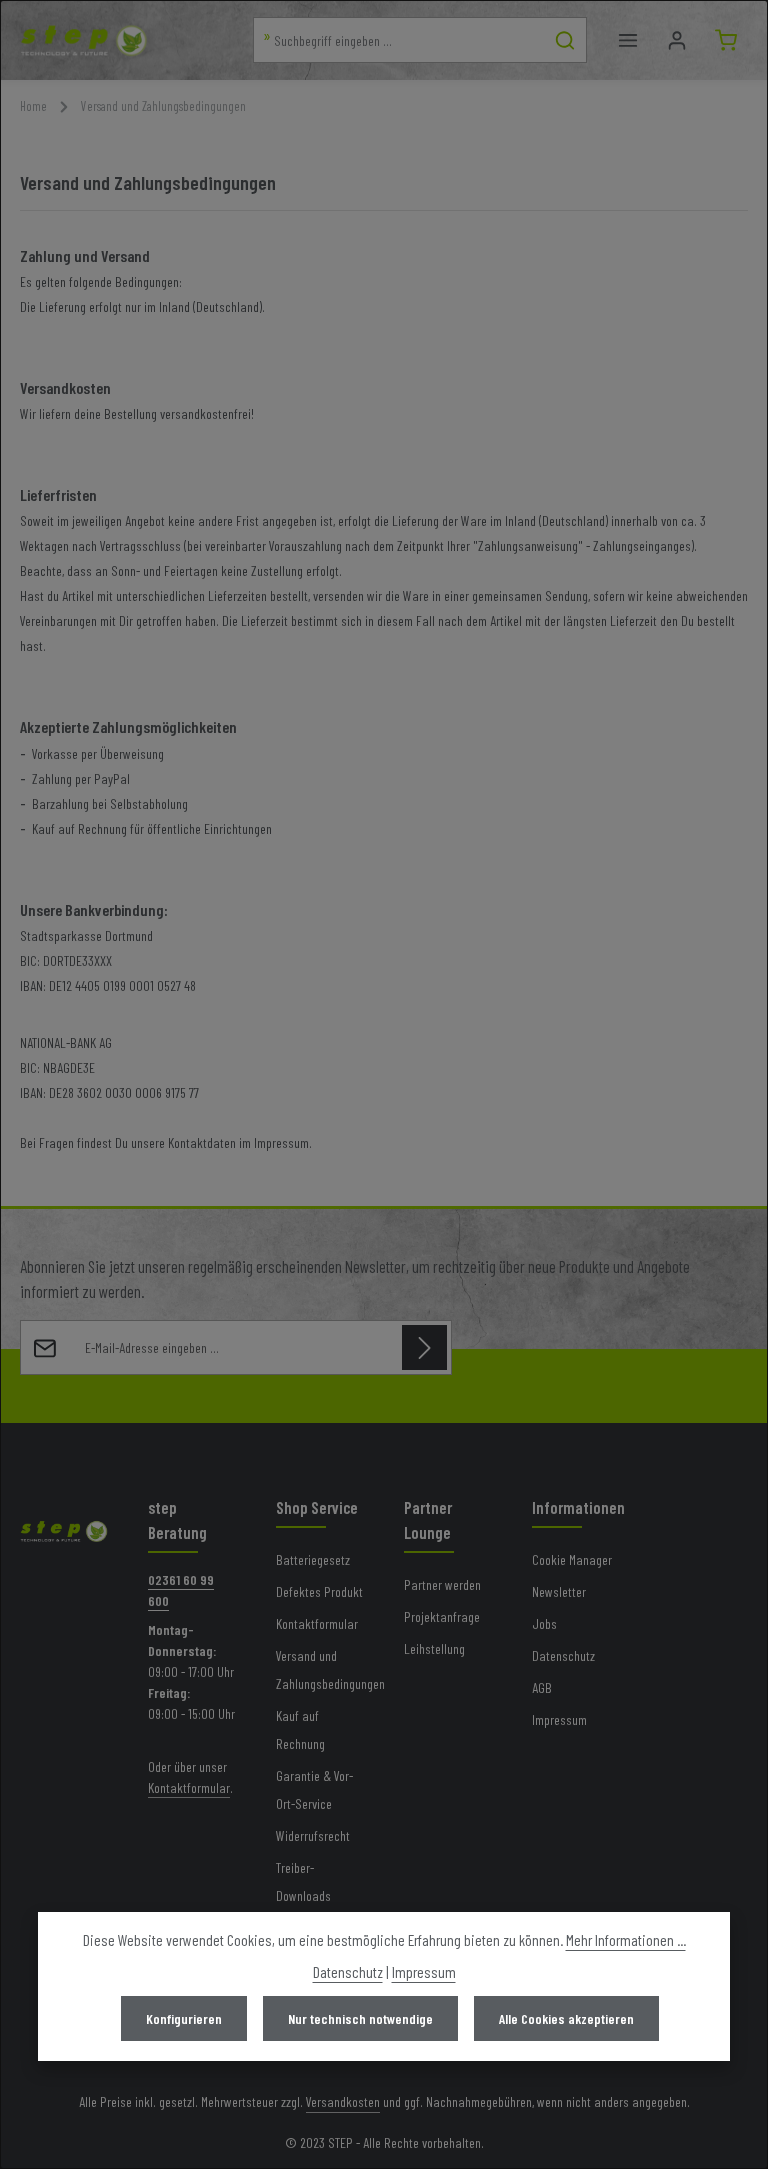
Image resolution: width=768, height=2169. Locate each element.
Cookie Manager (572, 1559)
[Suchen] (565, 40)
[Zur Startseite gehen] (84, 40)
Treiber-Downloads (303, 1881)
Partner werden (442, 1584)
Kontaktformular (189, 1787)
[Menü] (627, 40)
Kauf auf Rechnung (300, 1729)
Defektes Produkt (319, 1591)
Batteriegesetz (313, 1559)
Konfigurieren (184, 2018)
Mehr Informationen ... (626, 1939)
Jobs (544, 1623)
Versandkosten (343, 2101)
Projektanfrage (442, 1616)
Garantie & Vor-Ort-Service (314, 1789)
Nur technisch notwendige (360, 2018)
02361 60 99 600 (181, 1590)
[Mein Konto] (676, 40)
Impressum (559, 1719)
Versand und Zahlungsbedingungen (330, 1669)
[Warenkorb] (725, 40)
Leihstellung (434, 1648)
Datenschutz (563, 1655)
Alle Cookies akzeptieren (566, 2018)
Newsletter (559, 1591)
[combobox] (399, 40)
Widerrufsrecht (313, 1835)
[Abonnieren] (424, 1347)
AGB (542, 1687)
